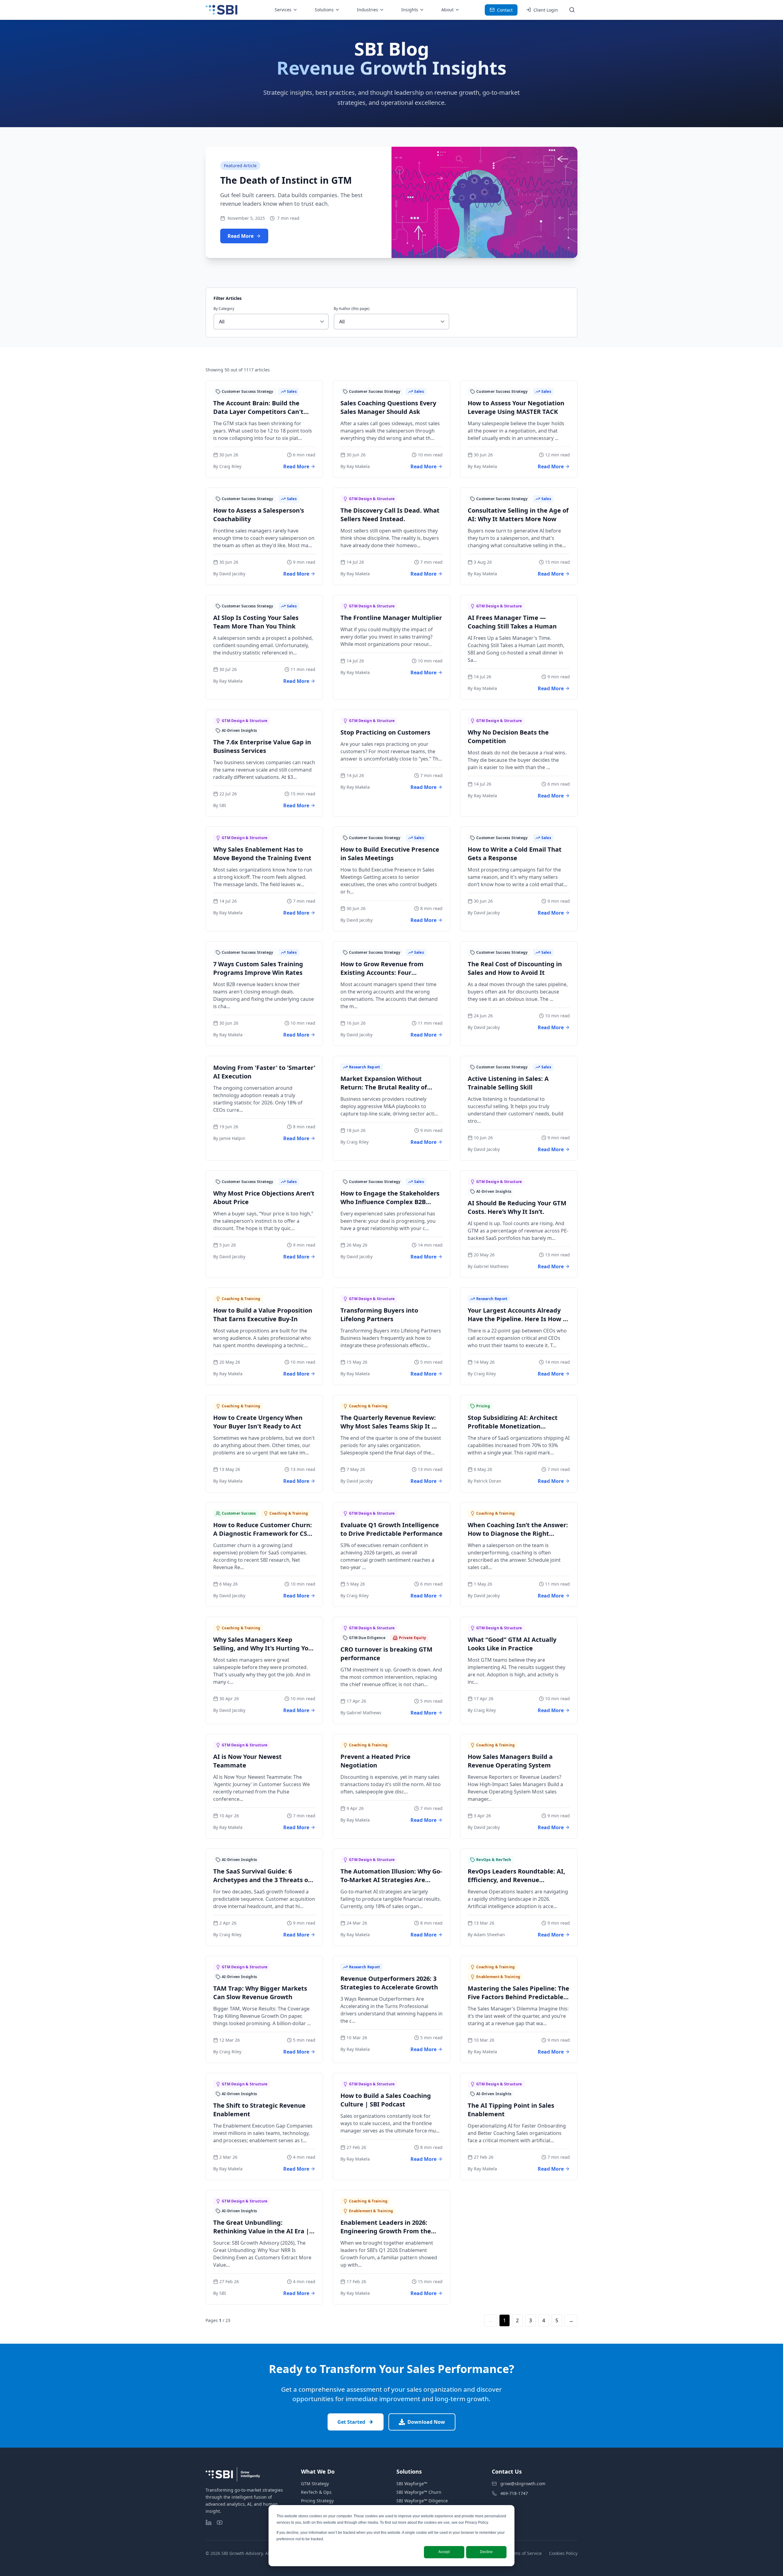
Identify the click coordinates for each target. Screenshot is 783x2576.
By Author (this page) (352, 309)
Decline (486, 2552)
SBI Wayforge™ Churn (419, 2492)
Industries (367, 10)
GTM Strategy (315, 2484)
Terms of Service (525, 2553)
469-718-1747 (514, 2493)
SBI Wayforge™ (412, 2484)
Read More (241, 236)
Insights (410, 10)
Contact (505, 10)
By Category (224, 309)
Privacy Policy (476, 2523)
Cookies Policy (563, 2553)
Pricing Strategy (317, 2501)
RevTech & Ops (316, 2492)
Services (283, 10)
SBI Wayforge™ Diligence (422, 2501)
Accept (444, 2552)
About (447, 10)
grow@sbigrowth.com (523, 2484)
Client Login (546, 10)
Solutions (324, 10)
